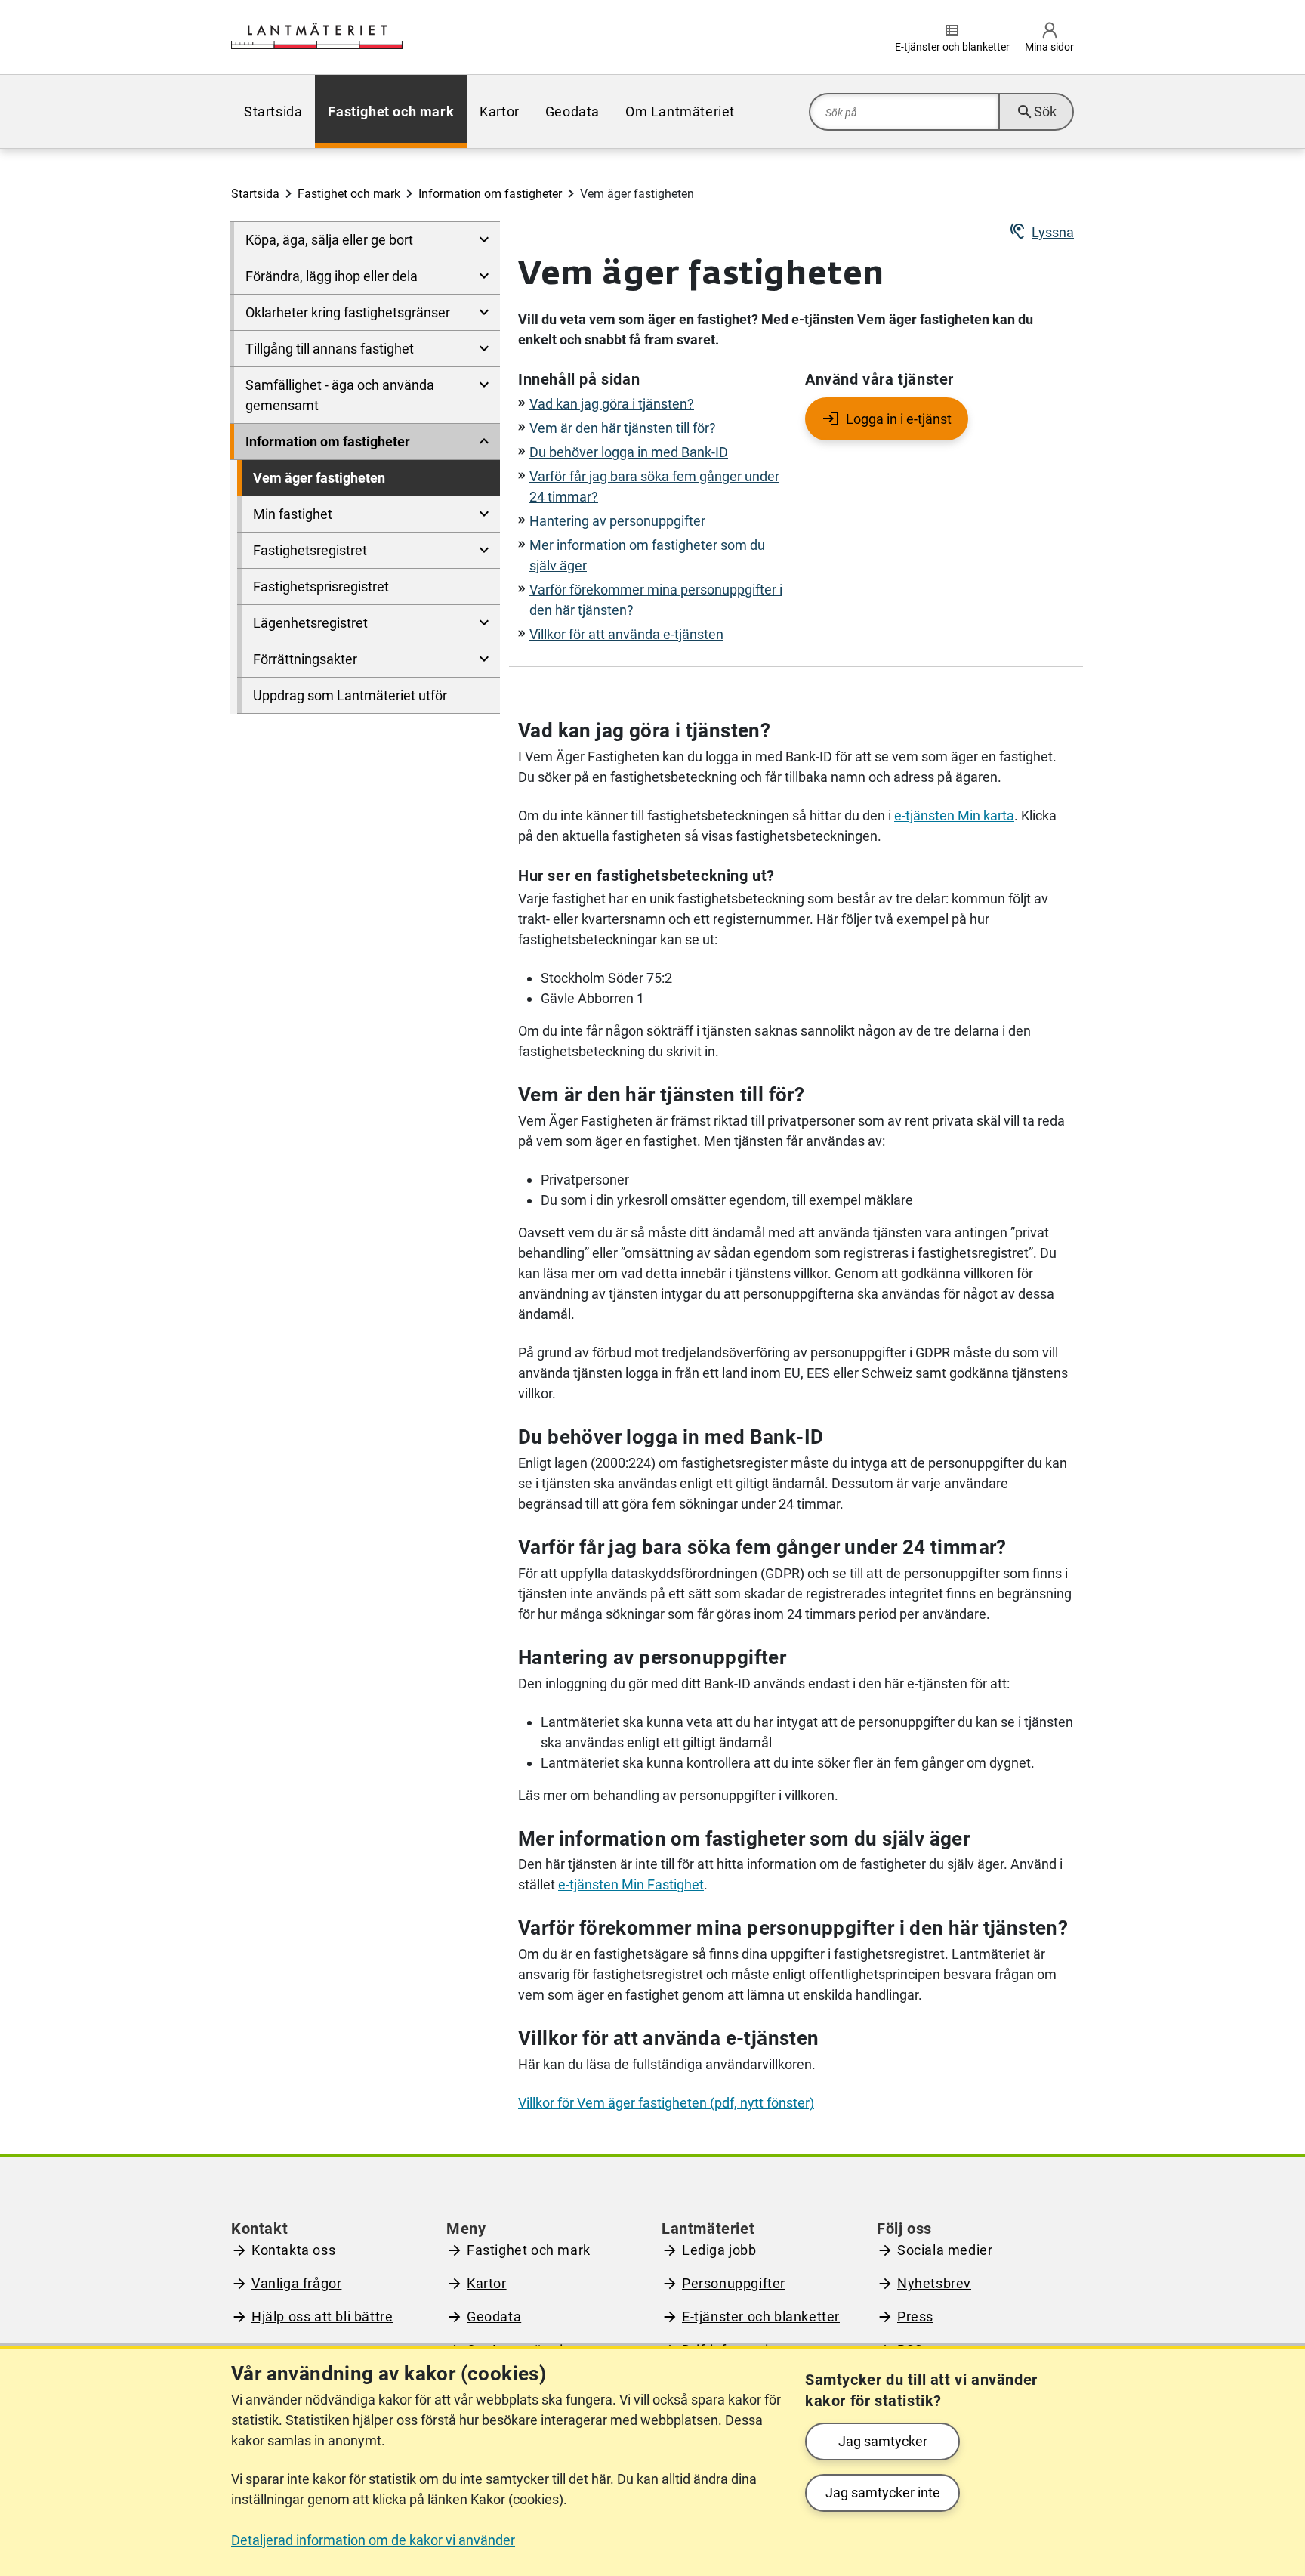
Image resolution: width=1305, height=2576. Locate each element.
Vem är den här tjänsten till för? (623, 428)
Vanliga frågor (296, 2283)
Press (915, 2317)
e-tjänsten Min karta (954, 815)
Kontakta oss (293, 2250)
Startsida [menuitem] (273, 111)
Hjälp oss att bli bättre (322, 2317)
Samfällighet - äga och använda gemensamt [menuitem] (340, 395)
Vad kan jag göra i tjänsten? (612, 404)
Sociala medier (945, 2250)
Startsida (255, 194)
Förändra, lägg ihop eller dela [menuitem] (332, 276)
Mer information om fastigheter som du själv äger (647, 555)
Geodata (494, 2317)
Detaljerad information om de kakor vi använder (373, 2540)
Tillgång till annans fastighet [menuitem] (330, 349)
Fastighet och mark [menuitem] (391, 111)
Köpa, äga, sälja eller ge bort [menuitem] (329, 240)
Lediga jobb (719, 2250)
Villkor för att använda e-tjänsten (626, 634)
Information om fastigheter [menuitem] (328, 442)
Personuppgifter (734, 2283)
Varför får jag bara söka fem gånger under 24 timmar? (654, 486)
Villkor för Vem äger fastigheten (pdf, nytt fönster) (666, 2103)
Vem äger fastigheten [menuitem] (319, 478)
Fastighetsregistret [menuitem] (310, 550)
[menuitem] (483, 242)
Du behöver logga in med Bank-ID (629, 452)
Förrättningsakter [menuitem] (305, 659)
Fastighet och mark (349, 194)
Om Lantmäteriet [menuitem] (680, 111)
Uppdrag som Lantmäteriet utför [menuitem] (350, 695)
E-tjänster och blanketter (761, 2317)
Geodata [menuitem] (572, 111)
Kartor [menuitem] (500, 111)
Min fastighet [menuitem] (293, 514)
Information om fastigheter (490, 194)
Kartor (487, 2283)
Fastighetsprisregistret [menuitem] (321, 587)
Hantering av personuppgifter (617, 521)
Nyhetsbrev (934, 2283)
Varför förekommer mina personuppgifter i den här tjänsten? (656, 600)
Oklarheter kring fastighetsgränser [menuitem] (348, 312)
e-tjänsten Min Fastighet (631, 1884)
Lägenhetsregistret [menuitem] (310, 623)
